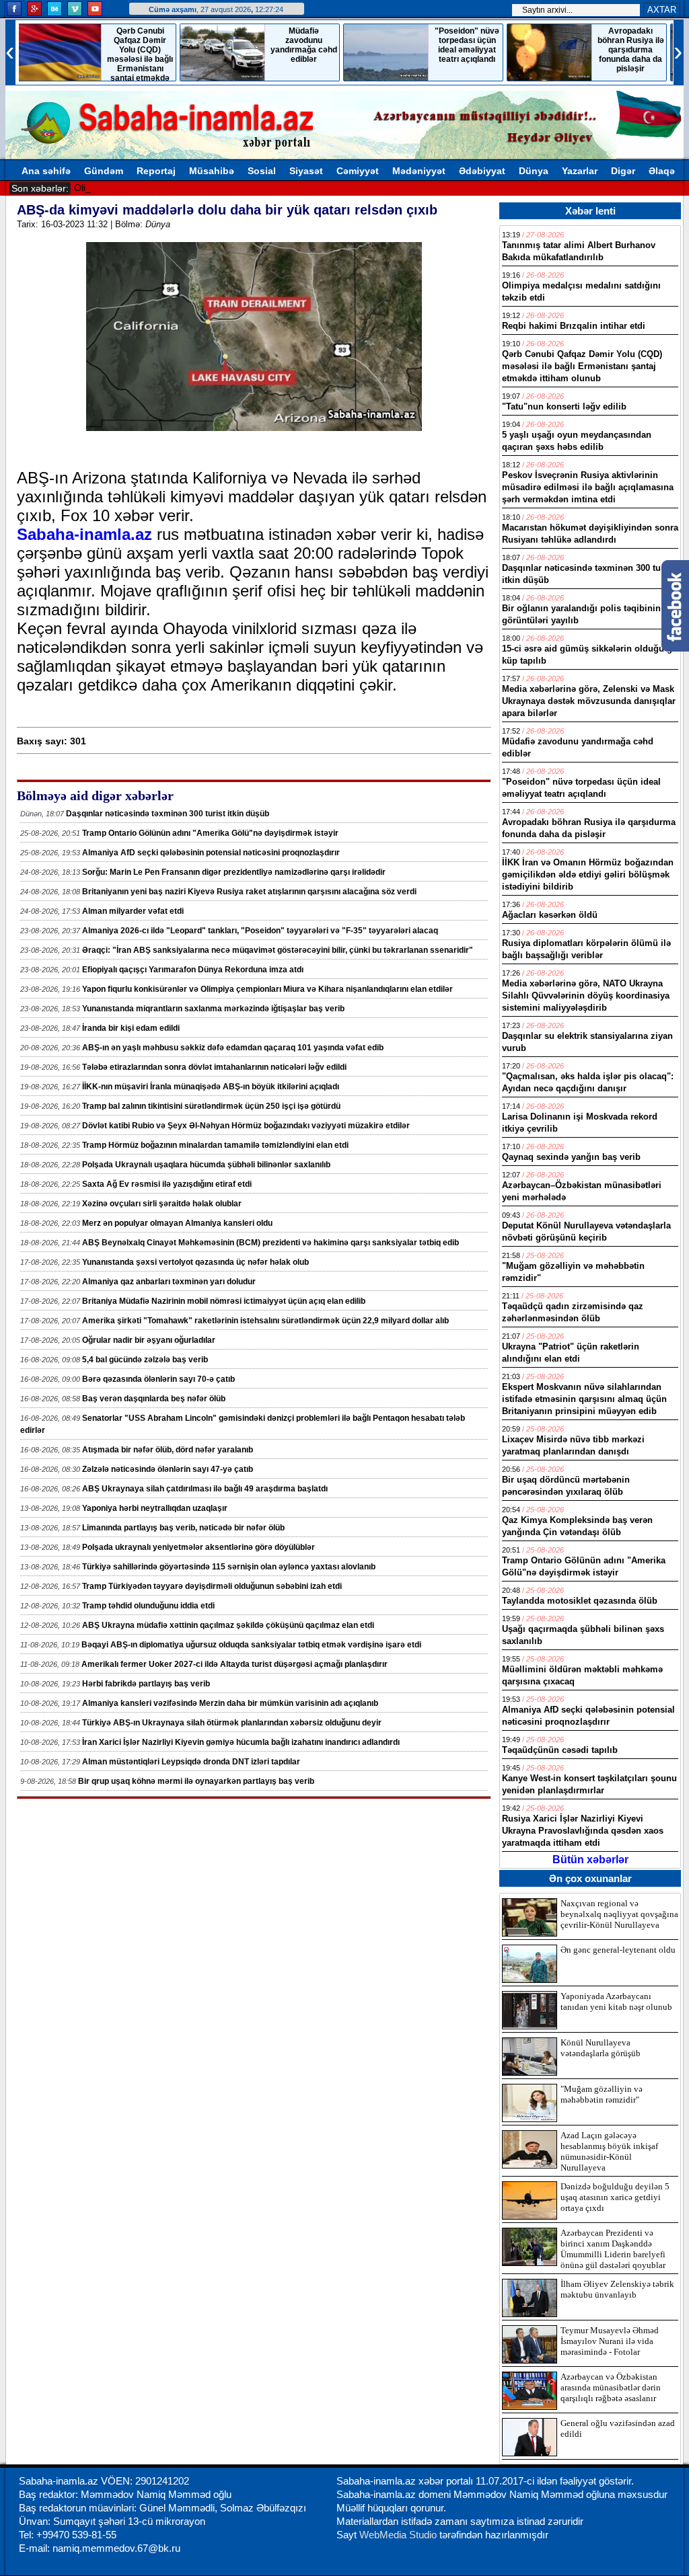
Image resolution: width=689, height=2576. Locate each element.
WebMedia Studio (399, 2535)
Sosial (262, 171)
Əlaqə (662, 171)
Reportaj (156, 171)
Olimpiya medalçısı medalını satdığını (154, 188)
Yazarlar (580, 171)
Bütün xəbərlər (590, 1860)
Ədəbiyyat (482, 171)
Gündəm (104, 171)
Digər (623, 171)
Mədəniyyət (419, 171)
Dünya (534, 171)
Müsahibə (212, 171)
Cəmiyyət (358, 171)
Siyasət (306, 171)
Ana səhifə (46, 171)
